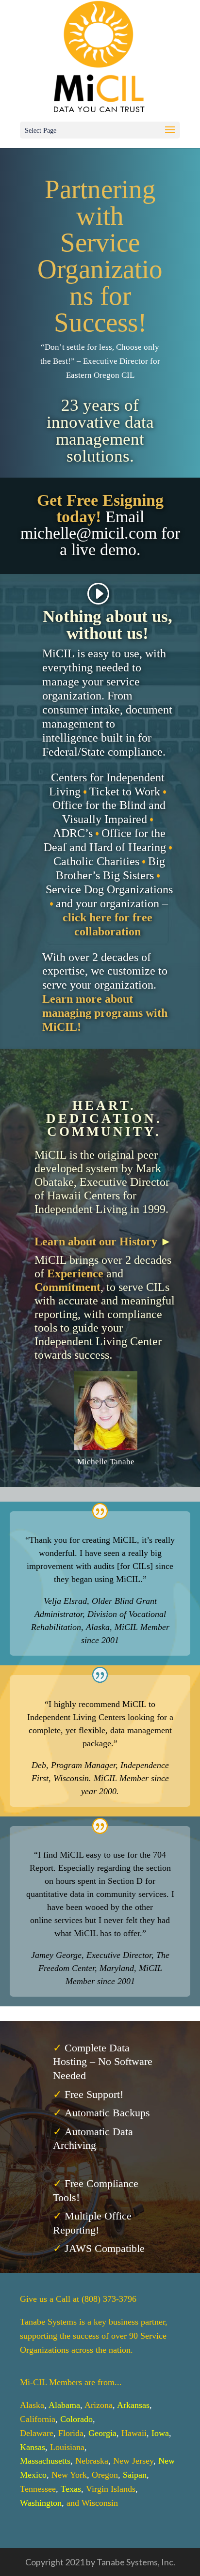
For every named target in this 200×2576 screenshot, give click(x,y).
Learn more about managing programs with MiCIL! (105, 1013)
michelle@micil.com (89, 533)
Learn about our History (96, 1241)
